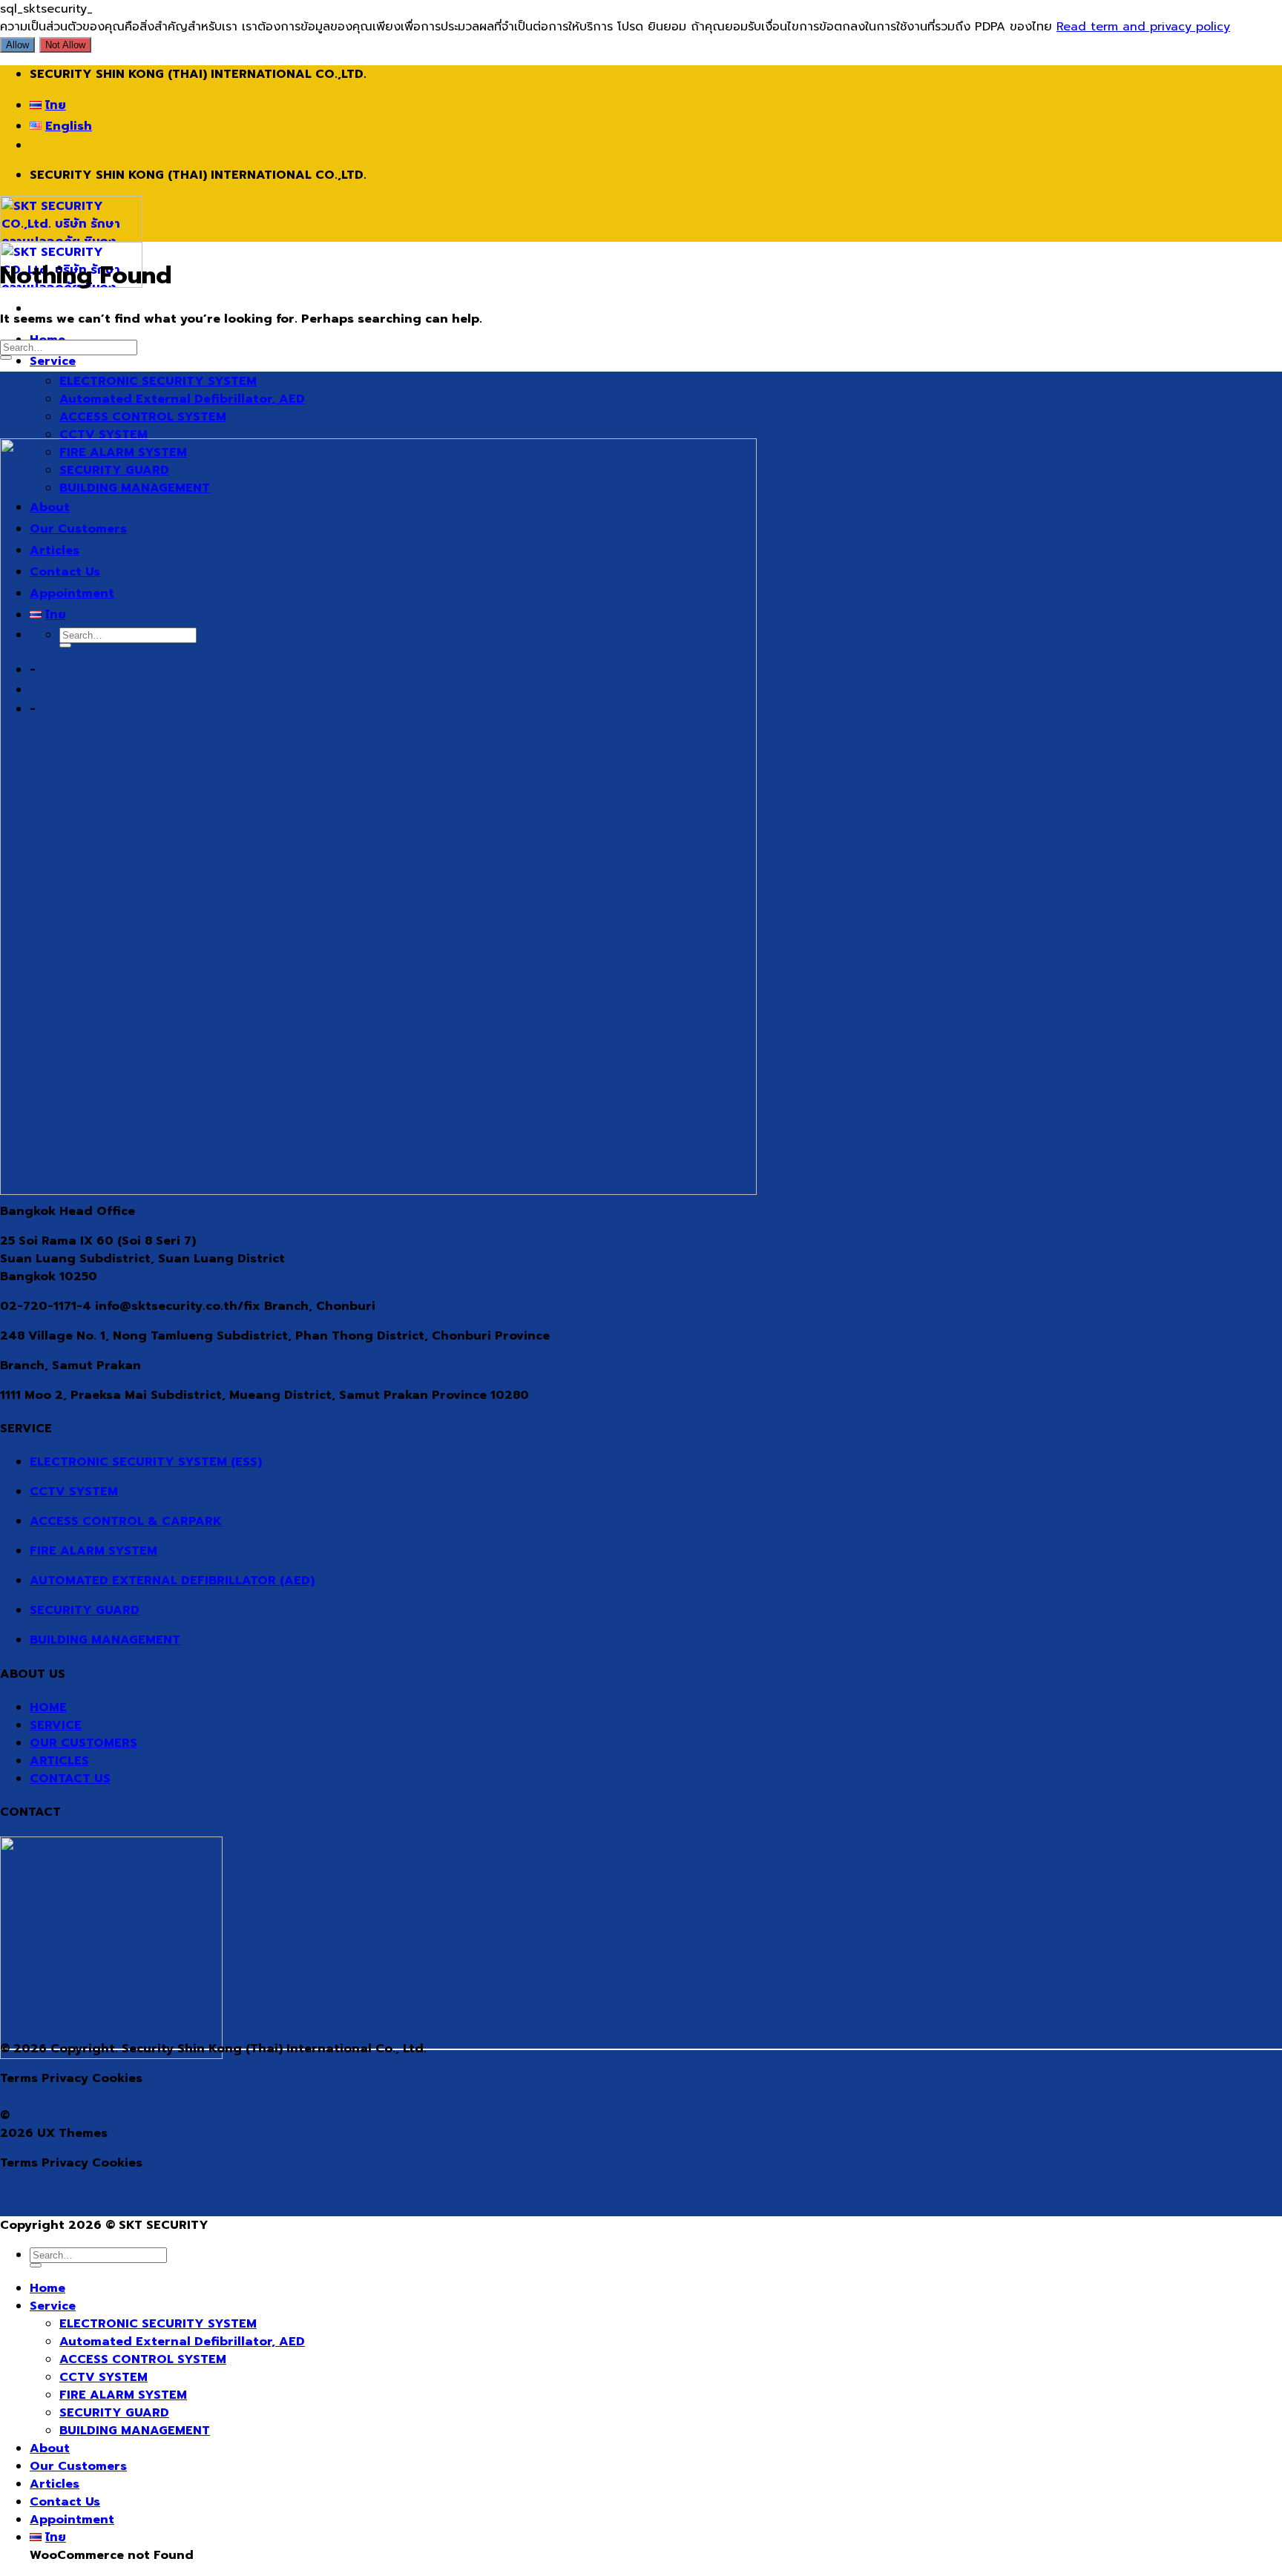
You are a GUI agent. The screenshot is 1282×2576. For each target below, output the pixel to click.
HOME (48, 1707)
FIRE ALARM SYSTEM (93, 1551)
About (50, 2448)
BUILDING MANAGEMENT (105, 1640)
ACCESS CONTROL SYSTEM (143, 417)
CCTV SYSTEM (103, 435)
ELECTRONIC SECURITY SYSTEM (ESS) (146, 1462)
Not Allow (65, 45)
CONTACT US (70, 1779)
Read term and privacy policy (1143, 27)
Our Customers (78, 2466)
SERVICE (56, 1725)
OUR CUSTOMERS (83, 1743)
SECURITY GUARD (85, 1610)
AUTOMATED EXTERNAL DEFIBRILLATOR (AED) (172, 1581)
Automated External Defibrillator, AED (182, 399)
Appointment (72, 2520)
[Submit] (6, 358)
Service (53, 361)
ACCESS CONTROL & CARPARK (126, 1521)
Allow (17, 45)
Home (47, 2288)
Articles (55, 2484)
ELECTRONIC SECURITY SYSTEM (158, 381)
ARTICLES (59, 1761)
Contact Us (65, 2502)
